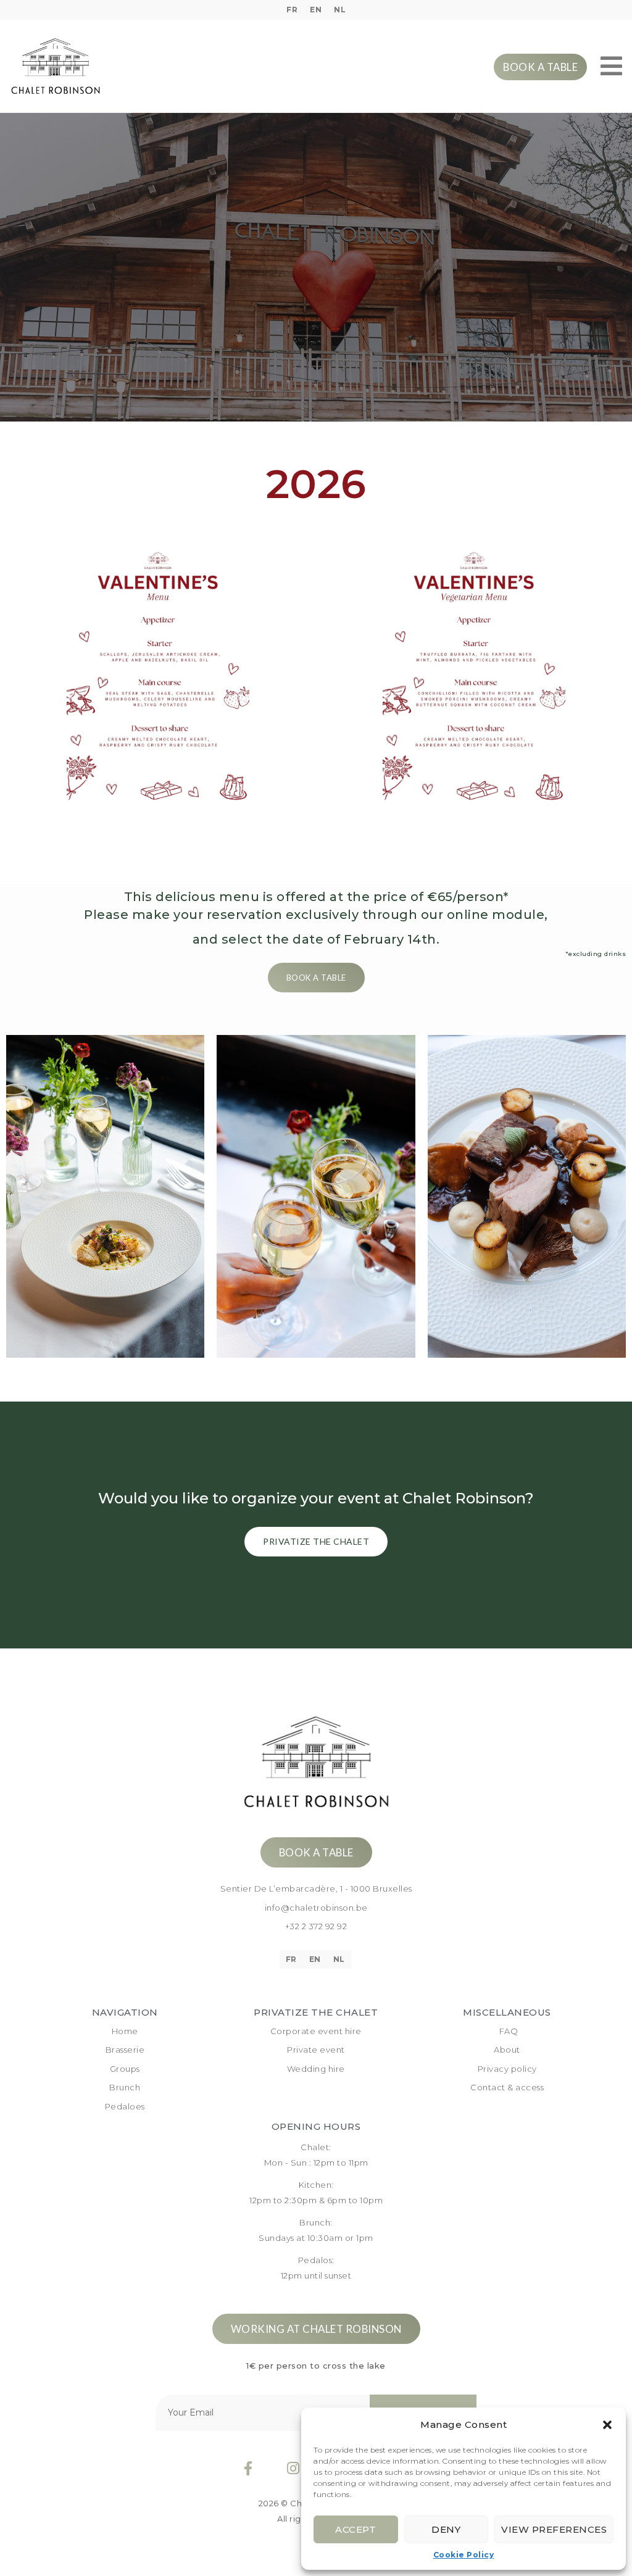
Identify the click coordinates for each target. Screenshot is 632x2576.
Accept (355, 2529)
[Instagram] (293, 2468)
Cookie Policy (464, 2555)
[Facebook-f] (248, 2468)
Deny (446, 2529)
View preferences (554, 2529)
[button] (607, 2425)
